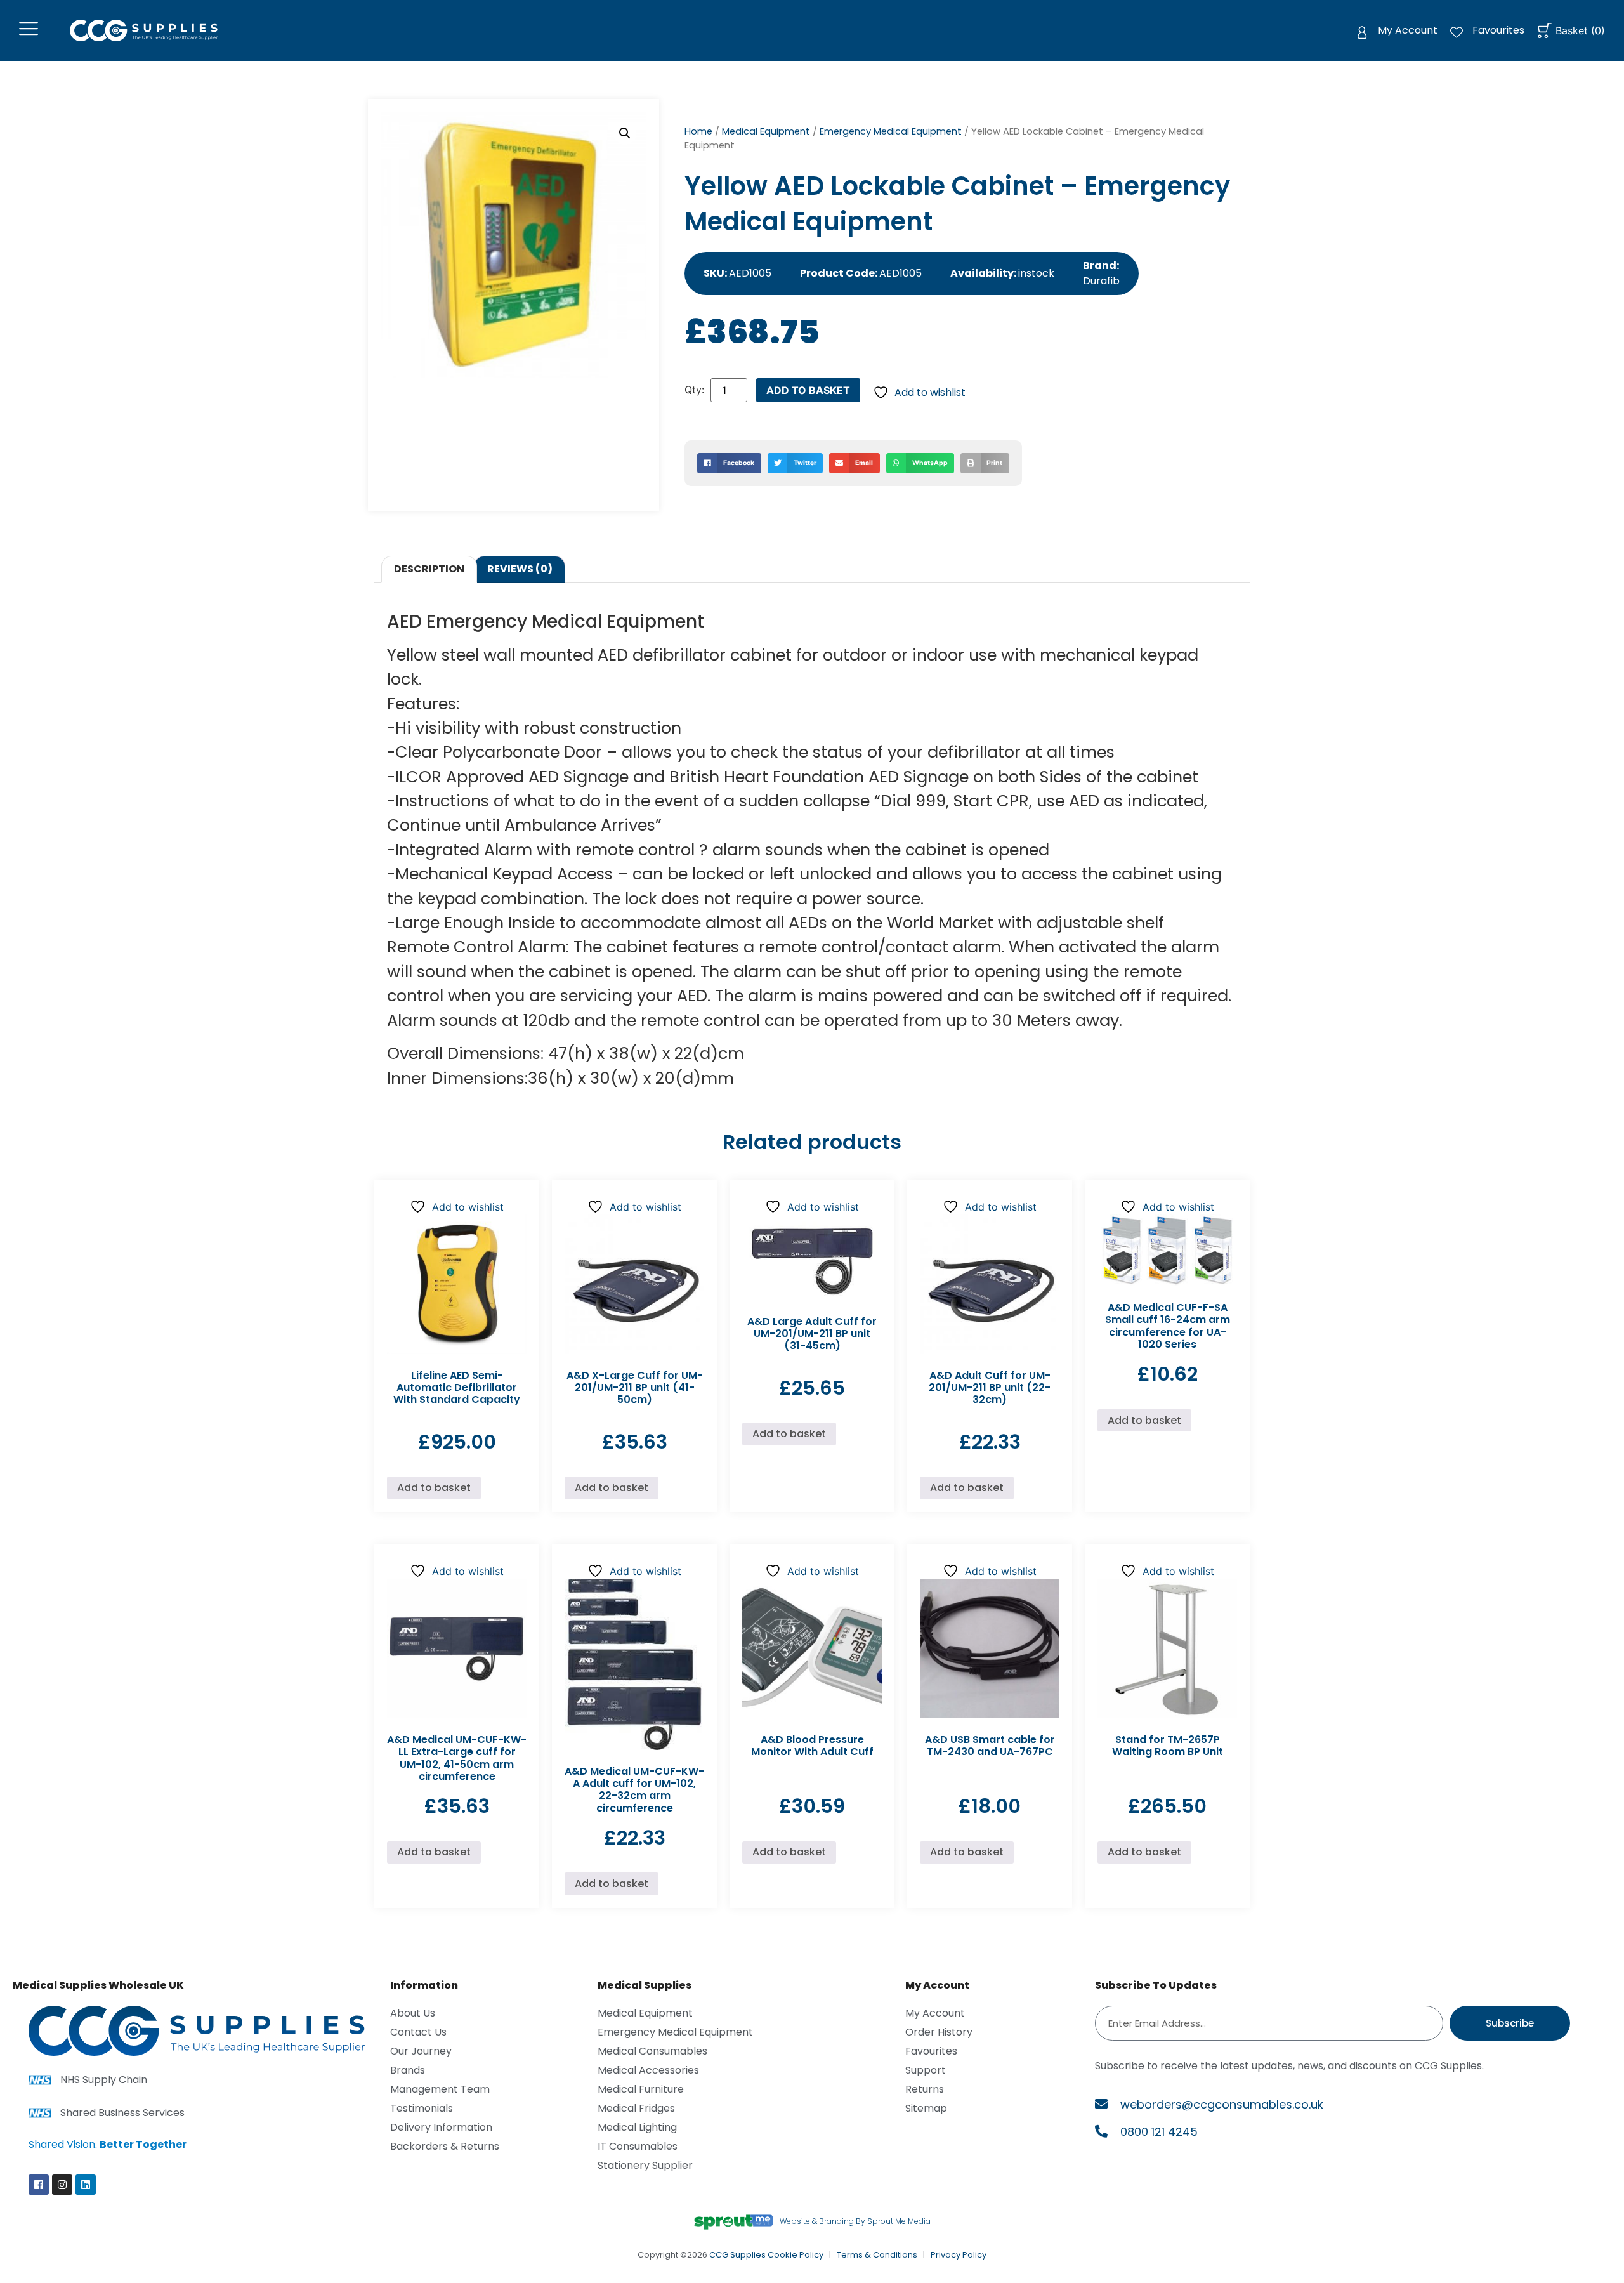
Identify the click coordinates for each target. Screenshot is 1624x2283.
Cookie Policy (796, 2255)
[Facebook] (39, 2185)
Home (698, 131)
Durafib (1101, 281)
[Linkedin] (86, 2185)
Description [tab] (429, 569)
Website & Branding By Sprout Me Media (855, 2221)
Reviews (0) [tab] (520, 569)
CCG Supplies (737, 2255)
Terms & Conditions (877, 2255)
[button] (625, 133)
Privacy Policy (959, 2255)
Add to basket (808, 390)
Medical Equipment (766, 131)
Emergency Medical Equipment (891, 131)
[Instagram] (62, 2185)
